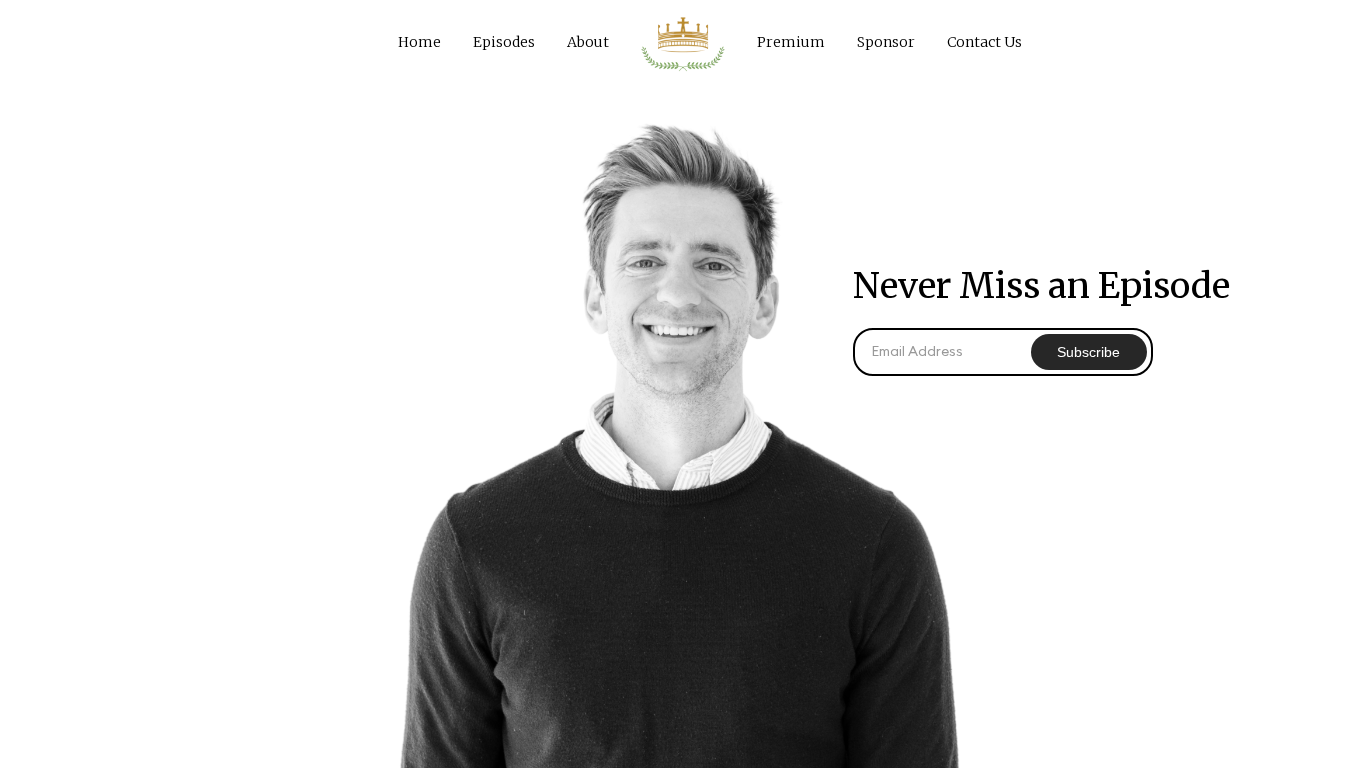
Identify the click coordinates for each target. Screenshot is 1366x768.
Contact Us (984, 42)
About (588, 42)
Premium (791, 42)
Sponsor (886, 42)
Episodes (504, 42)
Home (419, 42)
